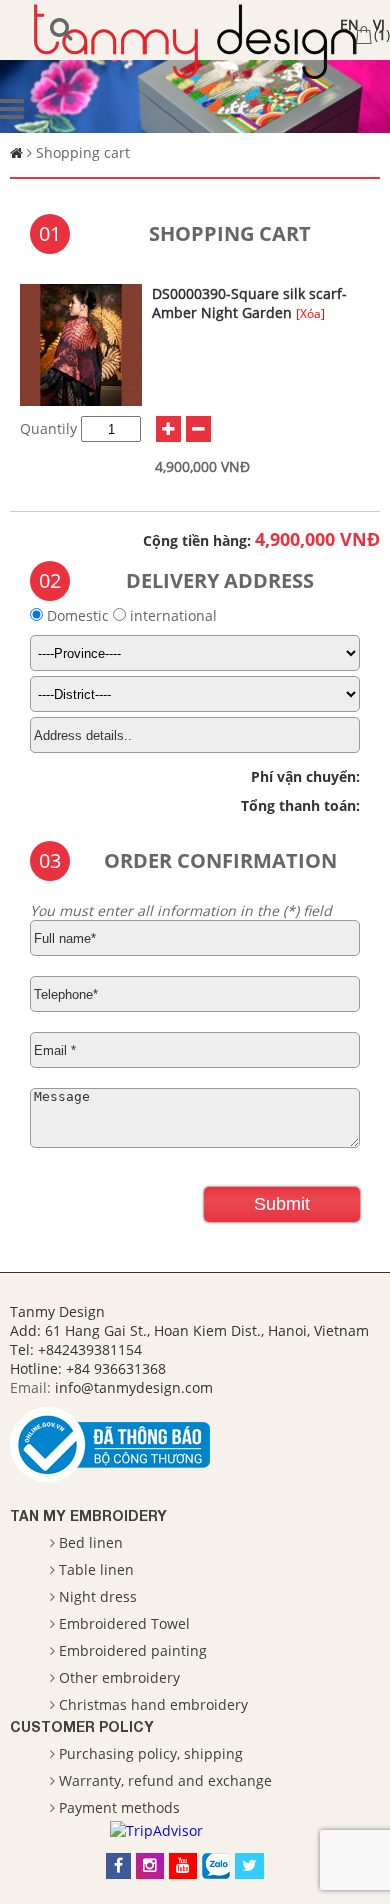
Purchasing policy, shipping (151, 1753)
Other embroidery (119, 1677)
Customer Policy (82, 1726)
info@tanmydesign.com (134, 1387)
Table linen (96, 1569)
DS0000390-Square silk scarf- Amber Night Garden (249, 303)
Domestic (78, 615)
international (171, 615)
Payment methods (119, 1807)
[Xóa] (310, 313)
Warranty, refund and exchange (165, 1780)
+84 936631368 (116, 1368)
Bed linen (91, 1542)
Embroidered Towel (124, 1623)
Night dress (98, 1596)
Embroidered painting (133, 1650)
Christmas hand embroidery (153, 1704)
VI (379, 24)
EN (349, 24)
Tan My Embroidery (88, 1515)
